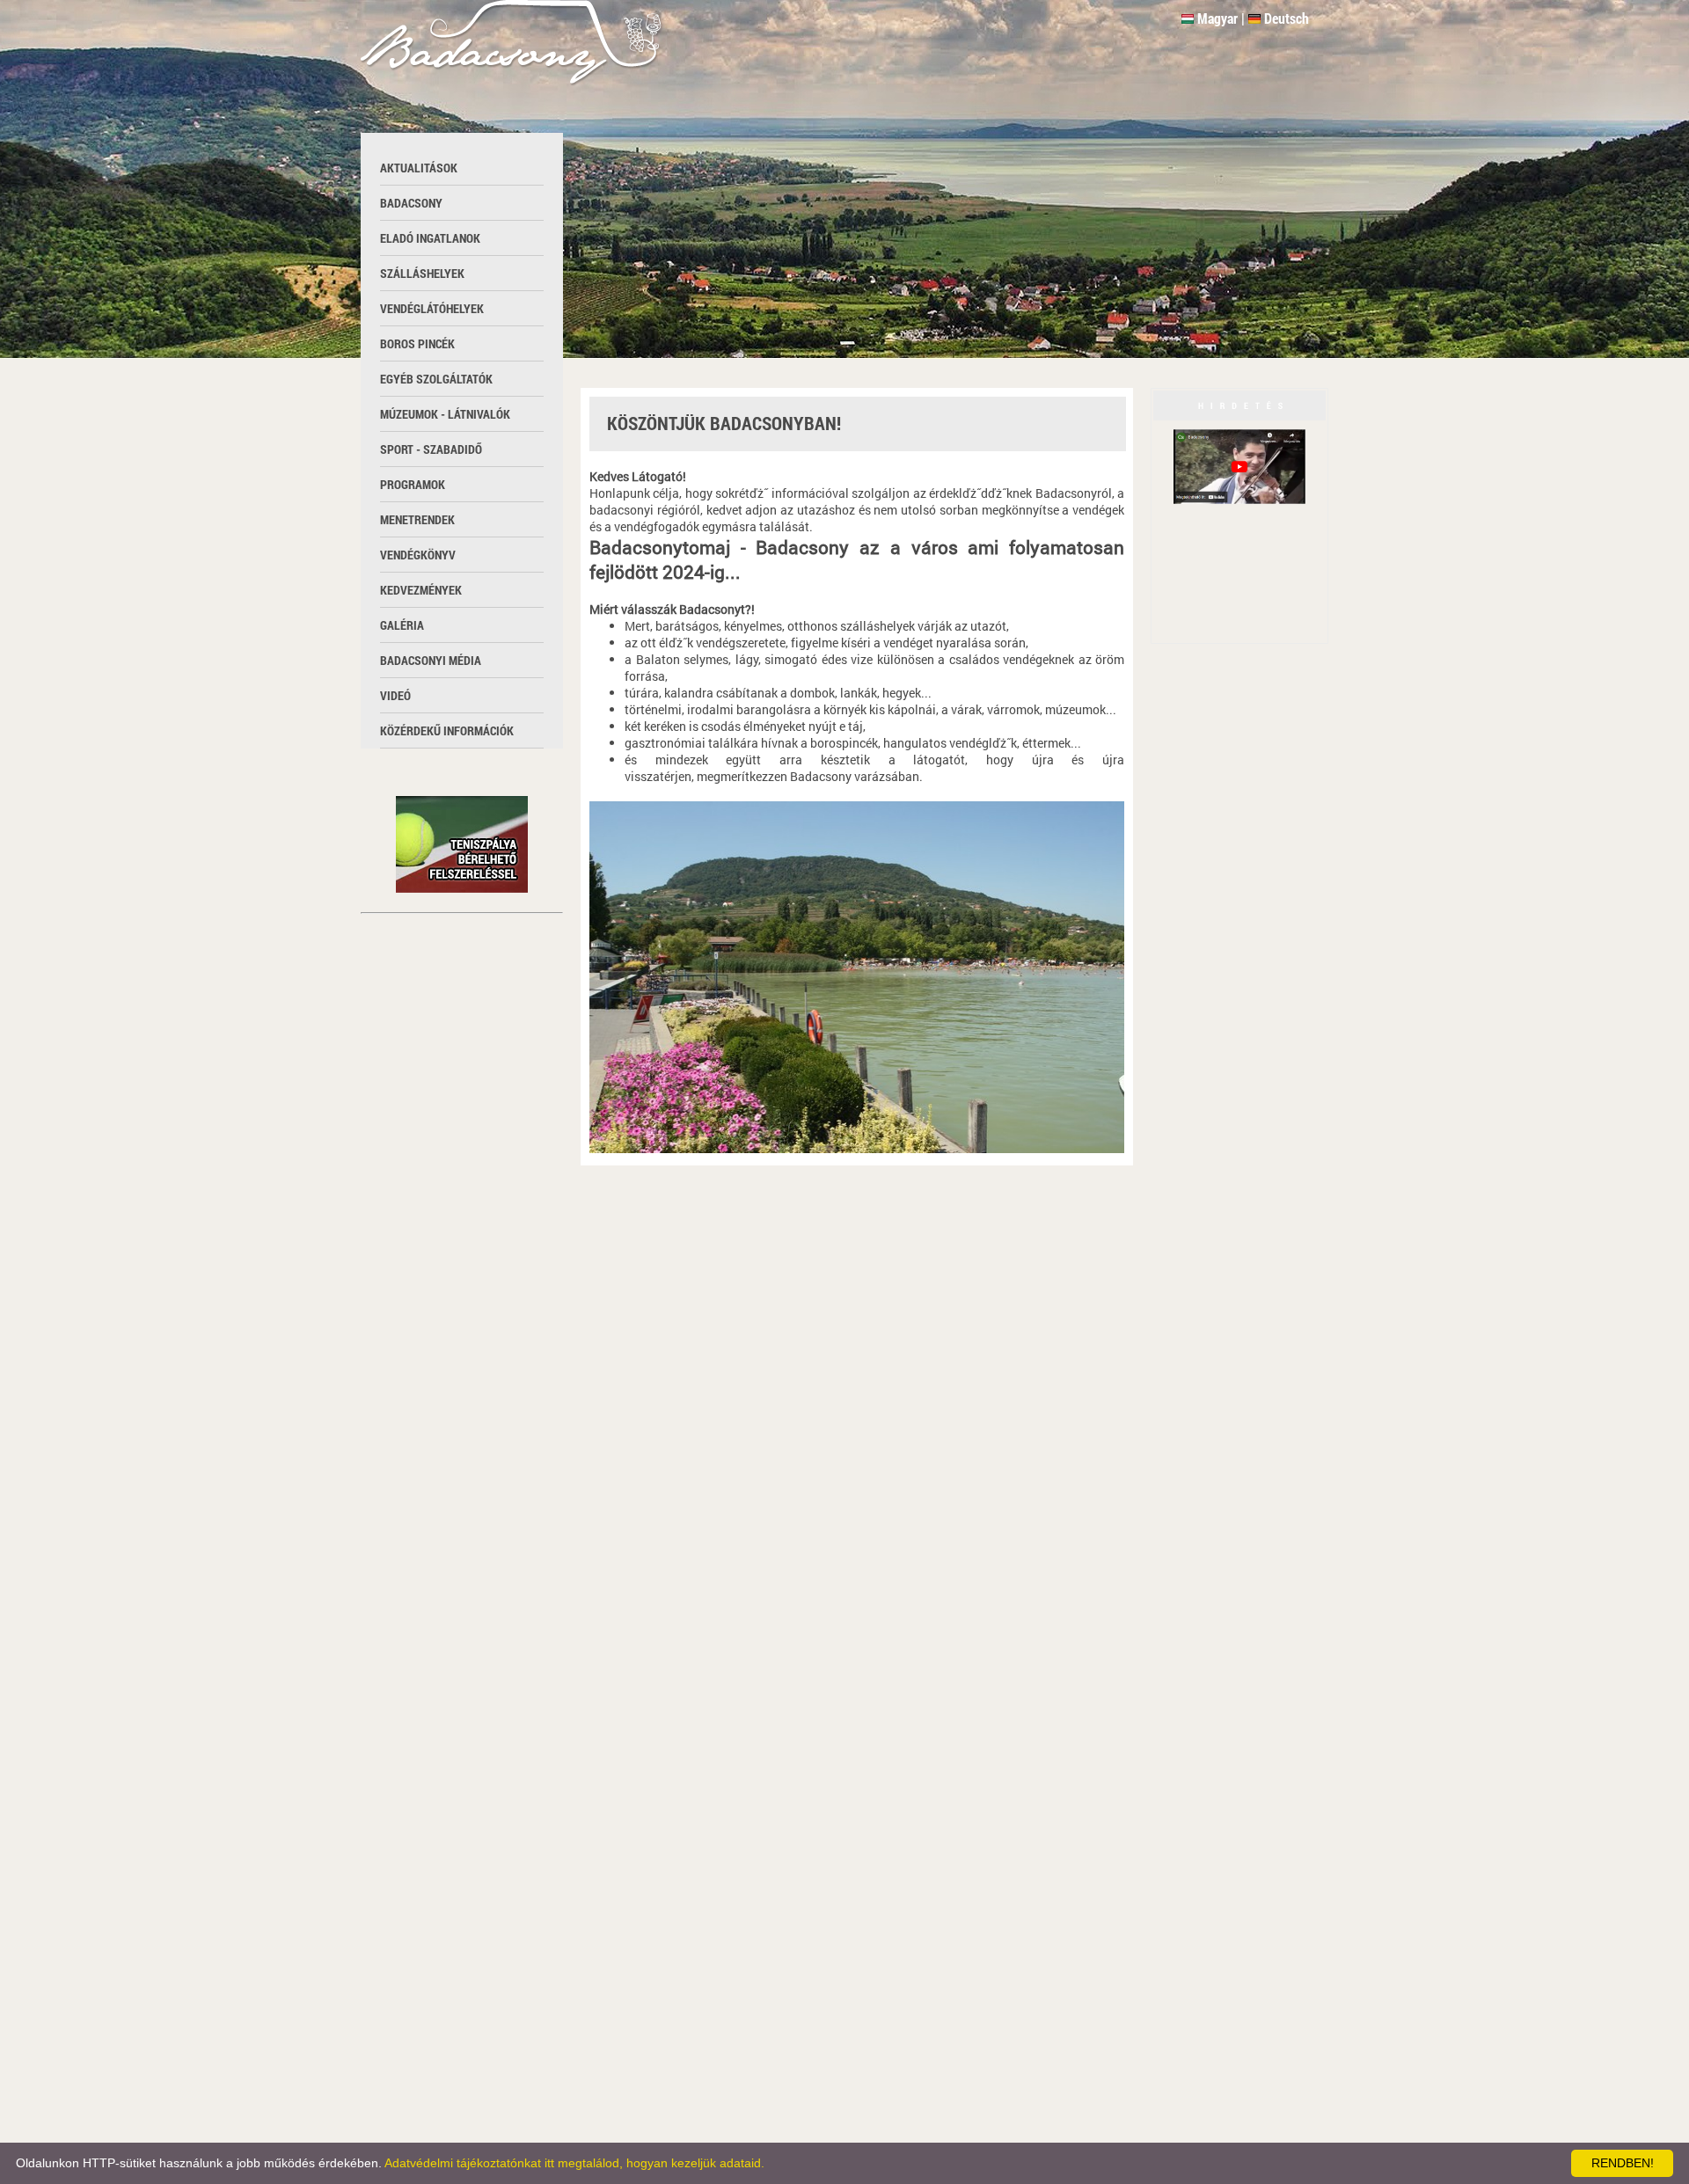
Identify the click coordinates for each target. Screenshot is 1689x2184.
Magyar (1217, 18)
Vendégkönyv (418, 555)
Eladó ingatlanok (430, 238)
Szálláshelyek (422, 273)
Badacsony (411, 203)
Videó (395, 695)
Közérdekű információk (447, 730)
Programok (413, 484)
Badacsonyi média (431, 660)
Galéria (402, 625)
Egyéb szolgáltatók (436, 379)
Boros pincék (417, 343)
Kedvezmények (421, 590)
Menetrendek (417, 519)
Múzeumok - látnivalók (445, 414)
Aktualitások (419, 168)
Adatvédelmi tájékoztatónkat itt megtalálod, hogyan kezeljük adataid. (574, 2163)
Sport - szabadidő (431, 449)
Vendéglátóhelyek (432, 308)
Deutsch (1287, 18)
